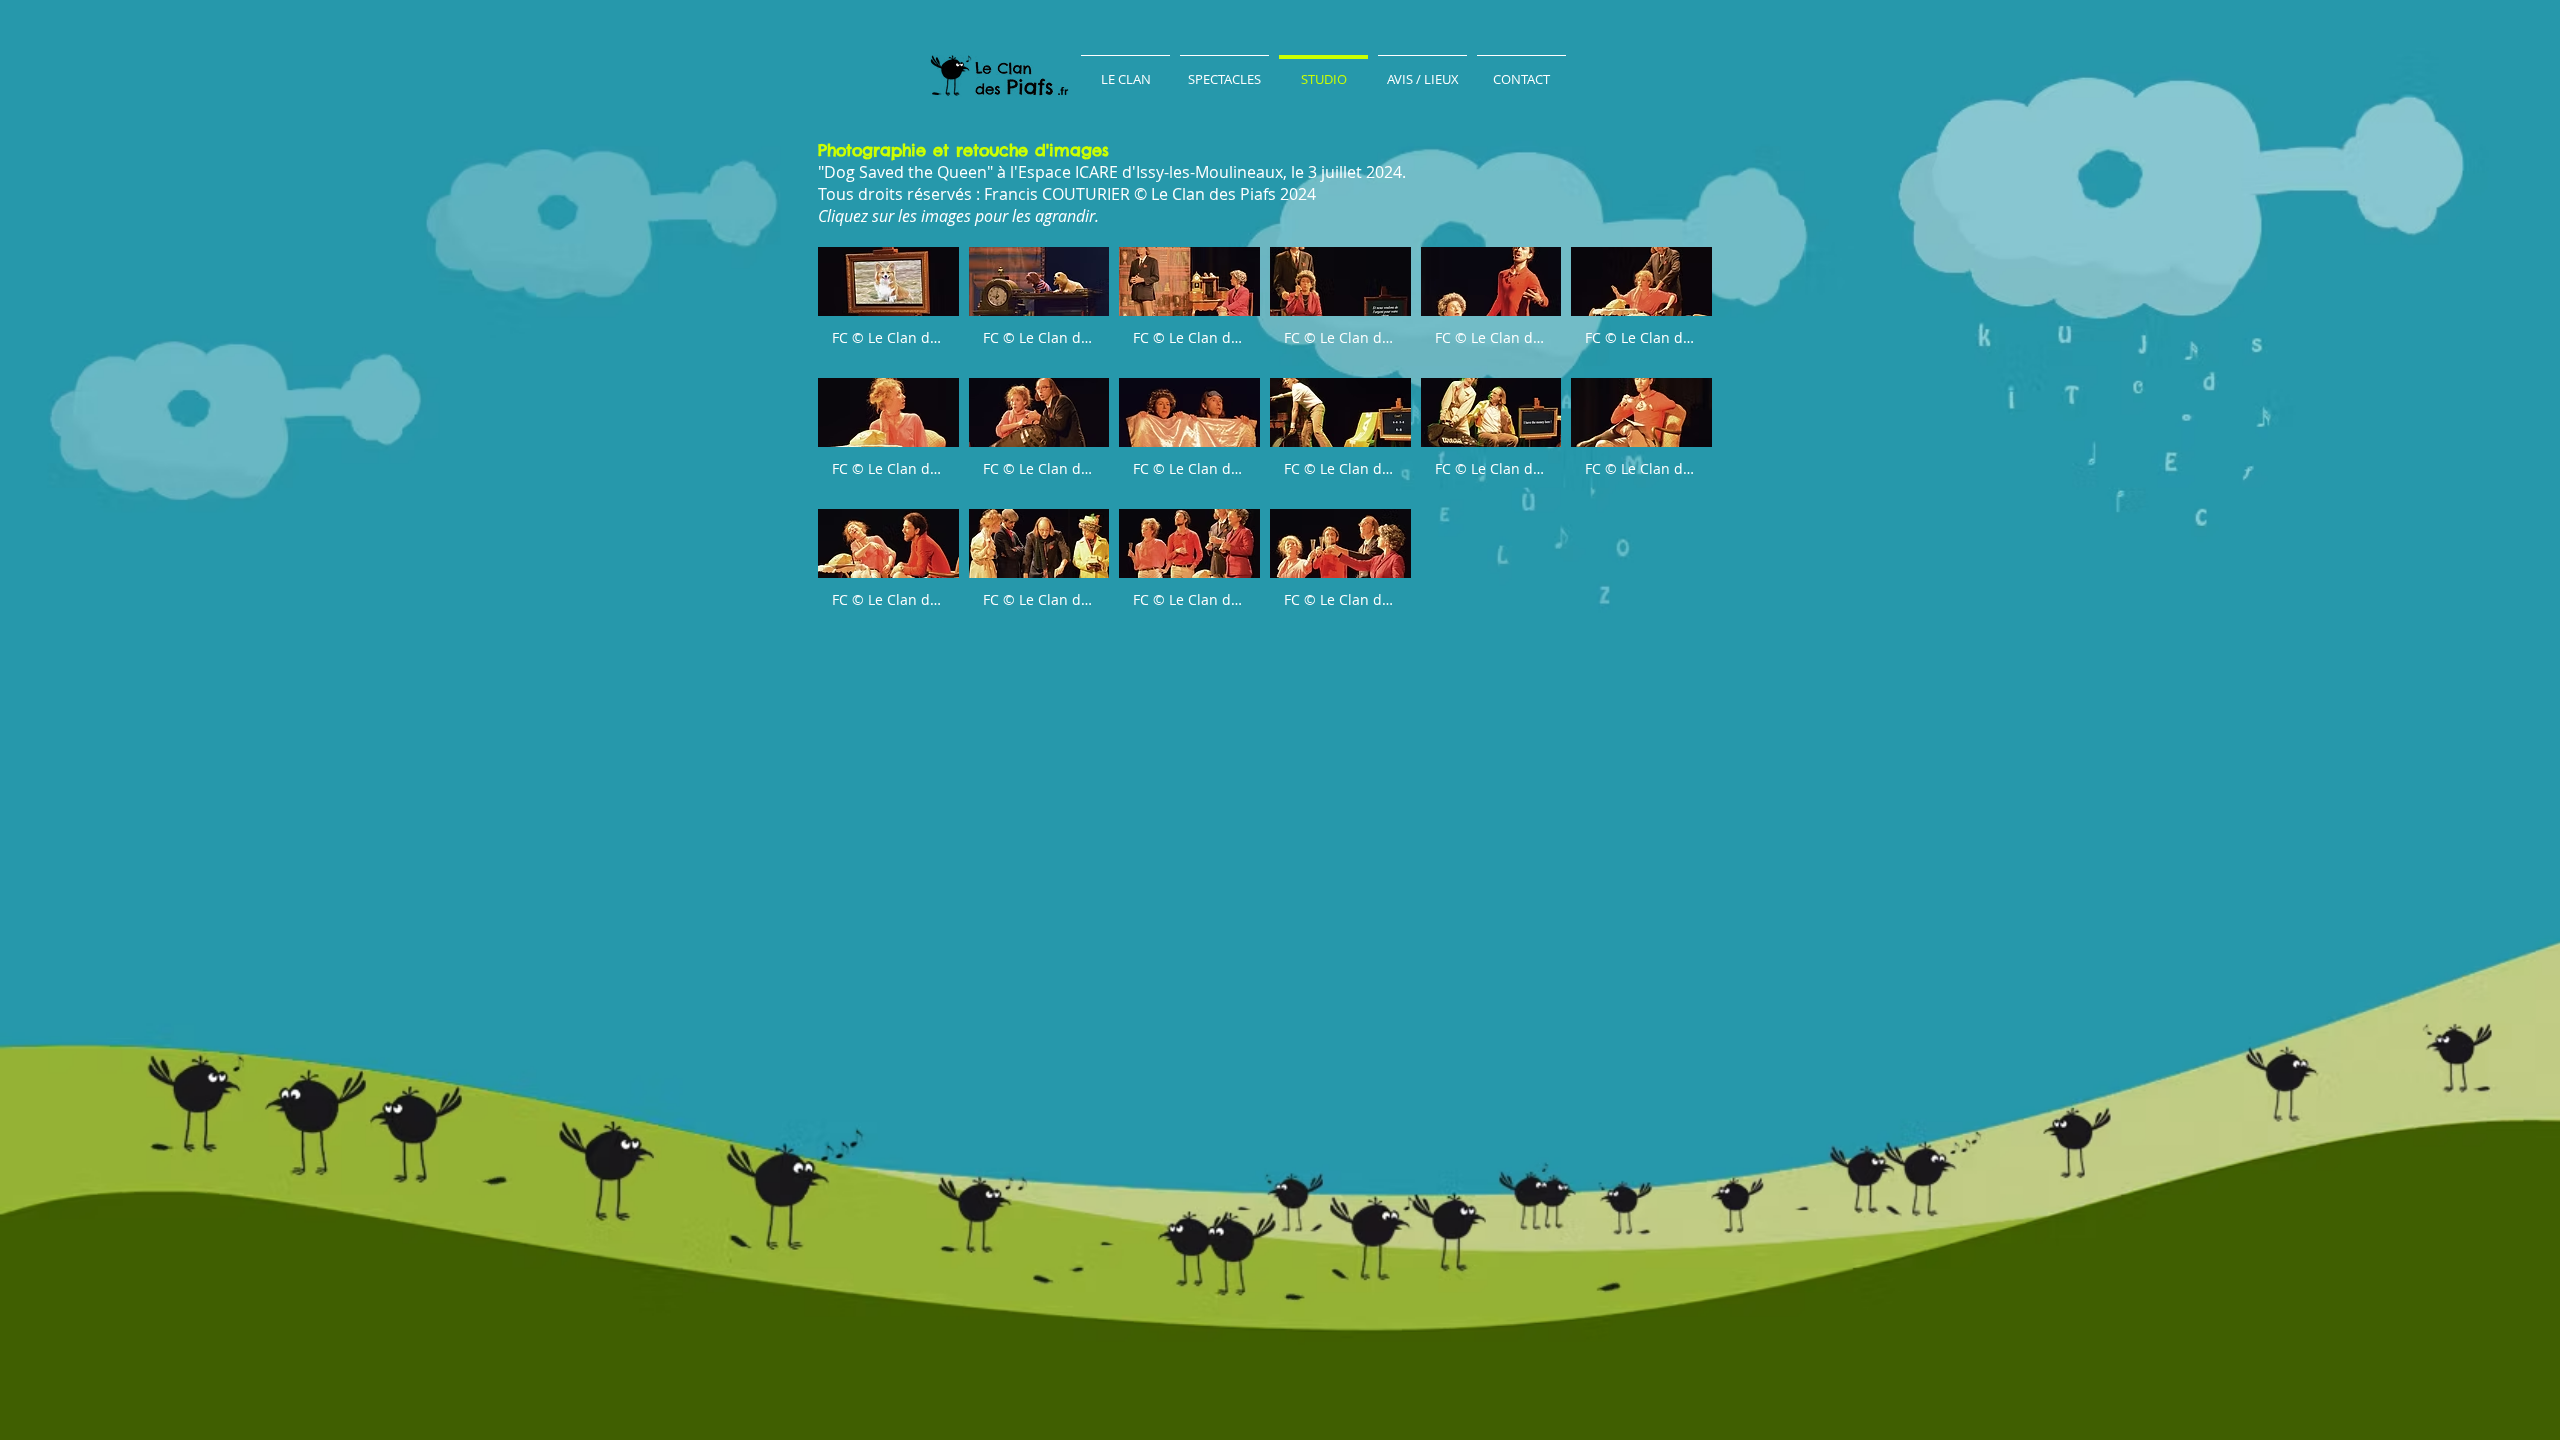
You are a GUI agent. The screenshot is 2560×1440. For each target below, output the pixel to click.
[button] (888, 307)
